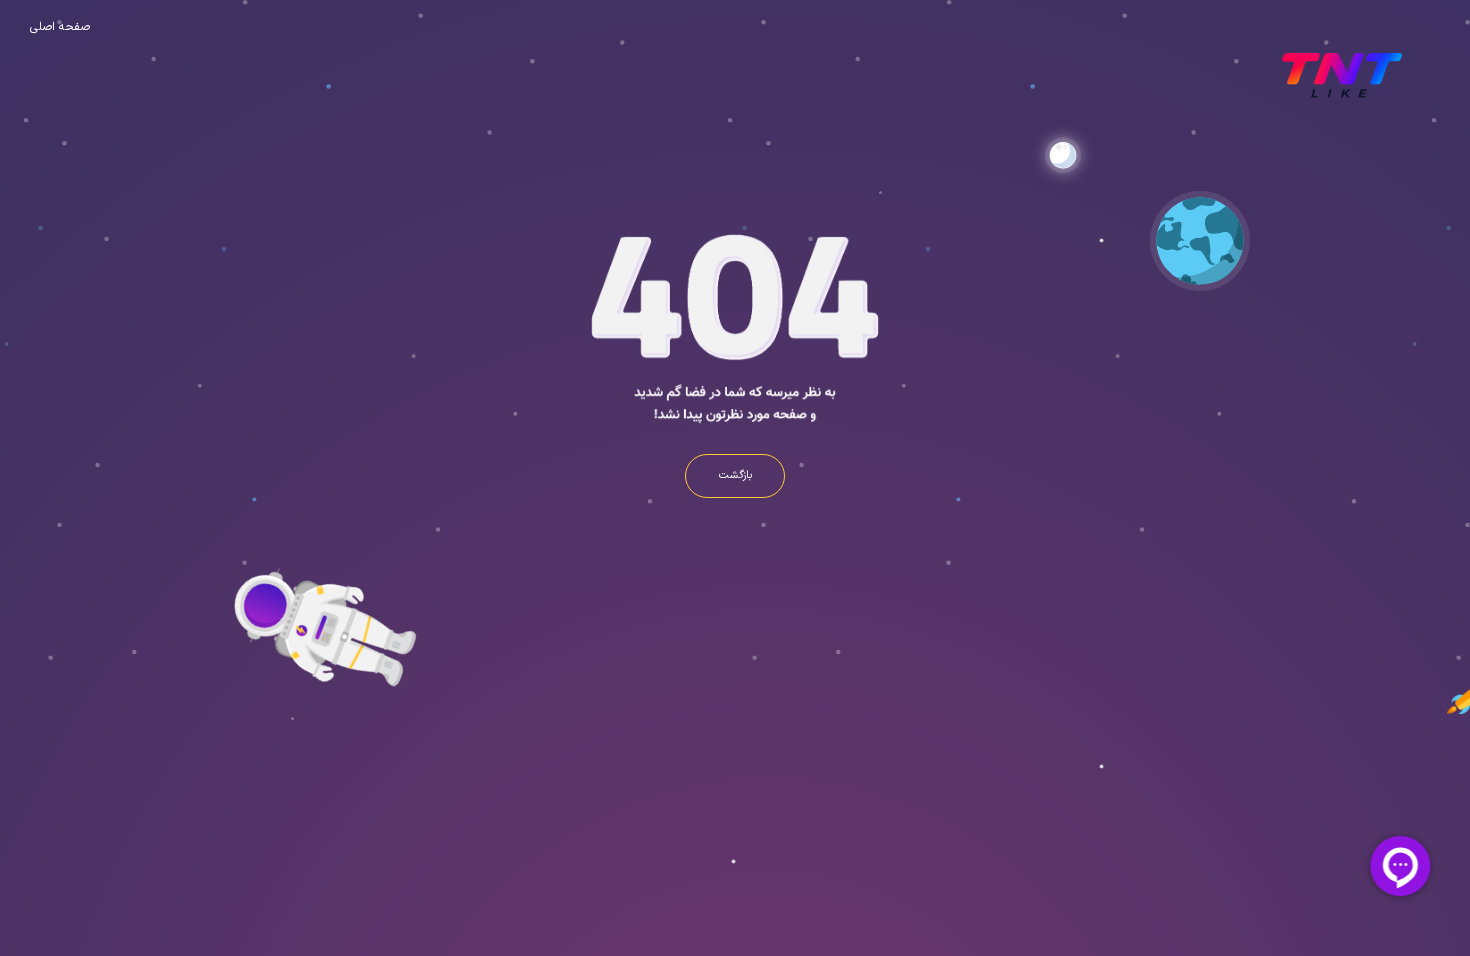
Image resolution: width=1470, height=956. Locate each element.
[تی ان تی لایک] (1339, 75)
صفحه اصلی (60, 27)
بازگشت (735, 475)
